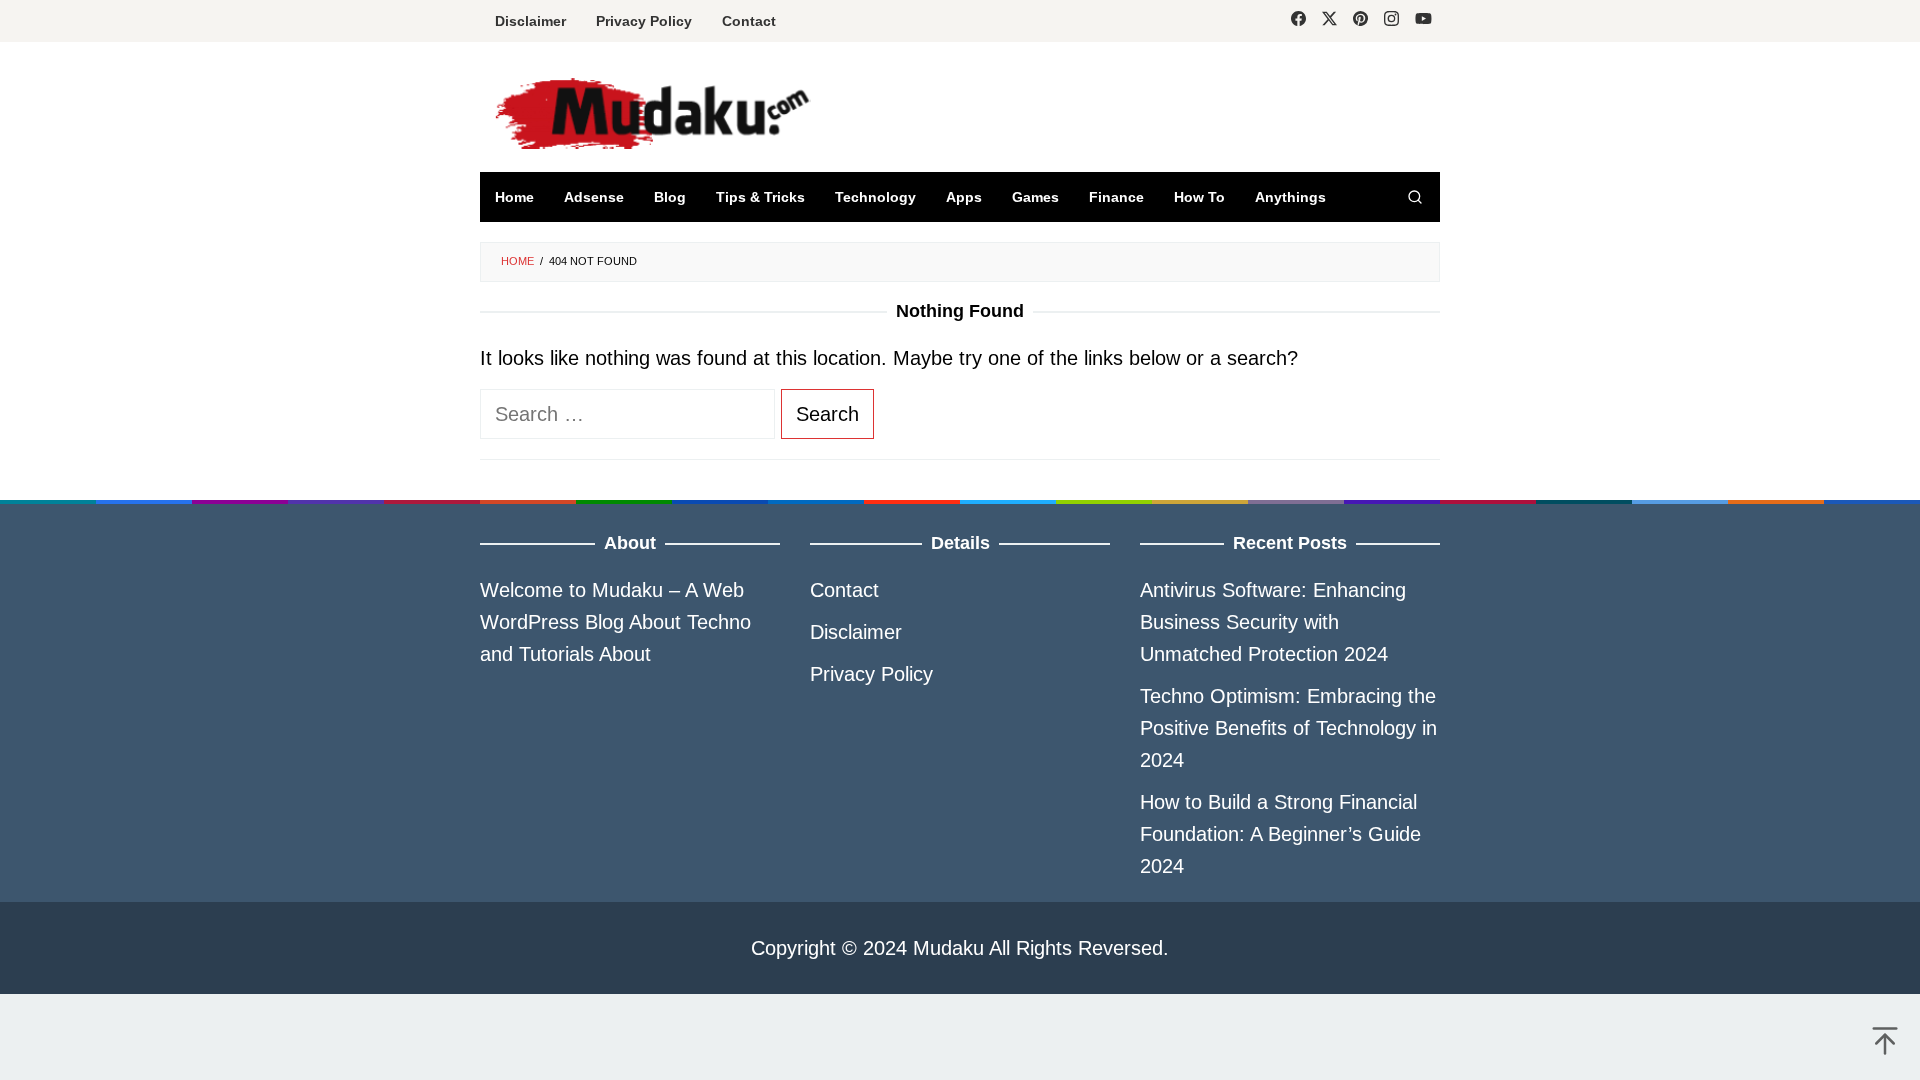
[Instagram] (1391, 21)
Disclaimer (856, 632)
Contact (844, 590)
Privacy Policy (871, 674)
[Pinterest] (1360, 21)
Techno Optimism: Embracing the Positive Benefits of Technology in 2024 (1288, 728)
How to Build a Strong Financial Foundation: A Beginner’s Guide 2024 (1280, 834)
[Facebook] (1298, 21)
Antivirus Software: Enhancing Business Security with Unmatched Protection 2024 (1273, 622)
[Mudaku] (766, 113)
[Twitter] (1329, 21)
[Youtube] (1423, 21)
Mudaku (627, 590)
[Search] (1415, 197)
